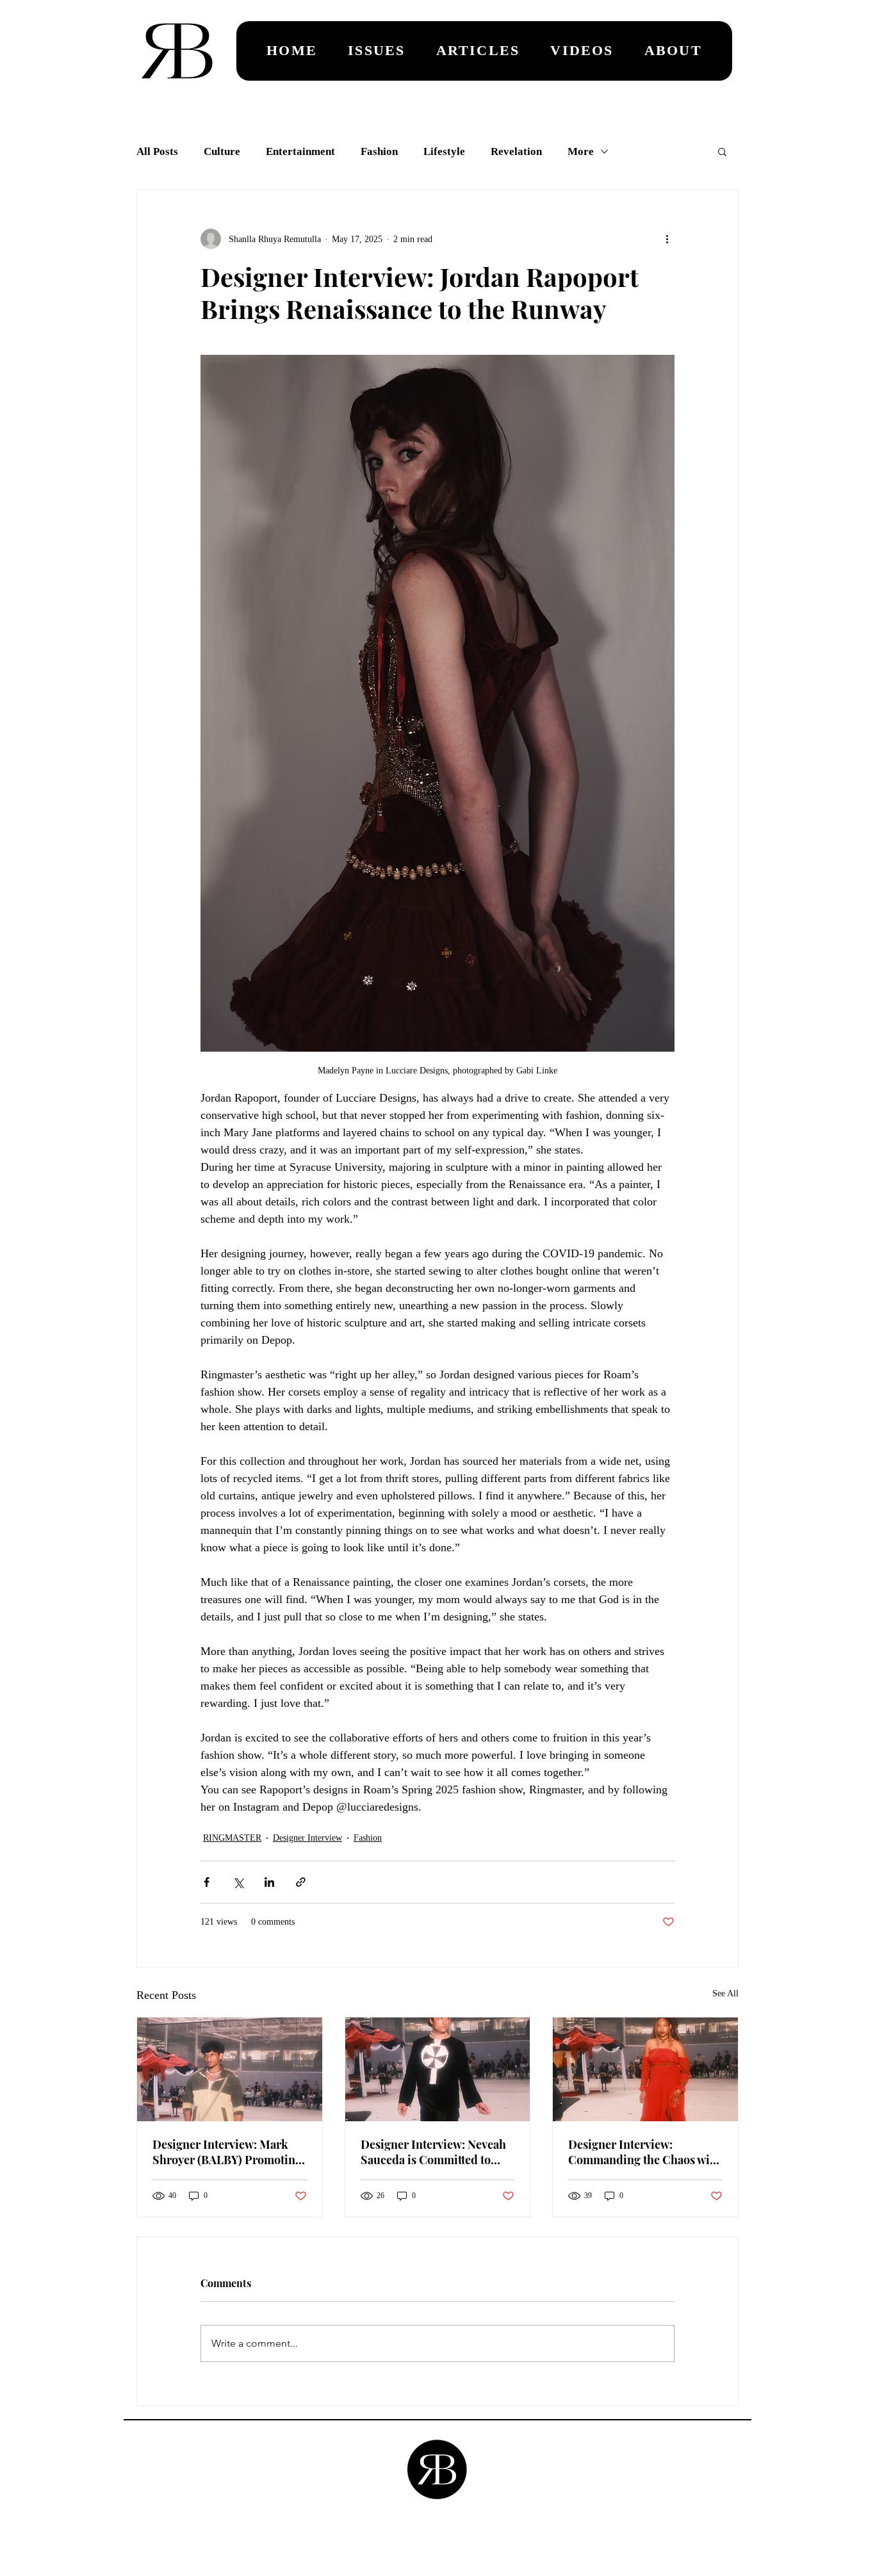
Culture (222, 151)
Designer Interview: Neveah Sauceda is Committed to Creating (433, 2152)
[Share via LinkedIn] (269, 1882)
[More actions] (667, 239)
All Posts (157, 151)
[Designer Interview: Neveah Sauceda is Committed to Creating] (438, 2069)
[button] (722, 151)
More (581, 151)
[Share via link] (301, 1882)
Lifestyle (444, 151)
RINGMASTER (232, 1838)
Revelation (516, 151)
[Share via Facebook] (207, 1882)
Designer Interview (307, 1838)
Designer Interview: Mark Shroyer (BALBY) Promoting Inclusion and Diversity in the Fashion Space (227, 2152)
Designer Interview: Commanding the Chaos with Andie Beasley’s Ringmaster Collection (644, 2152)
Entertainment (300, 151)
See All (725, 1993)
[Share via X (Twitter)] (238, 1882)
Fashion (379, 151)
